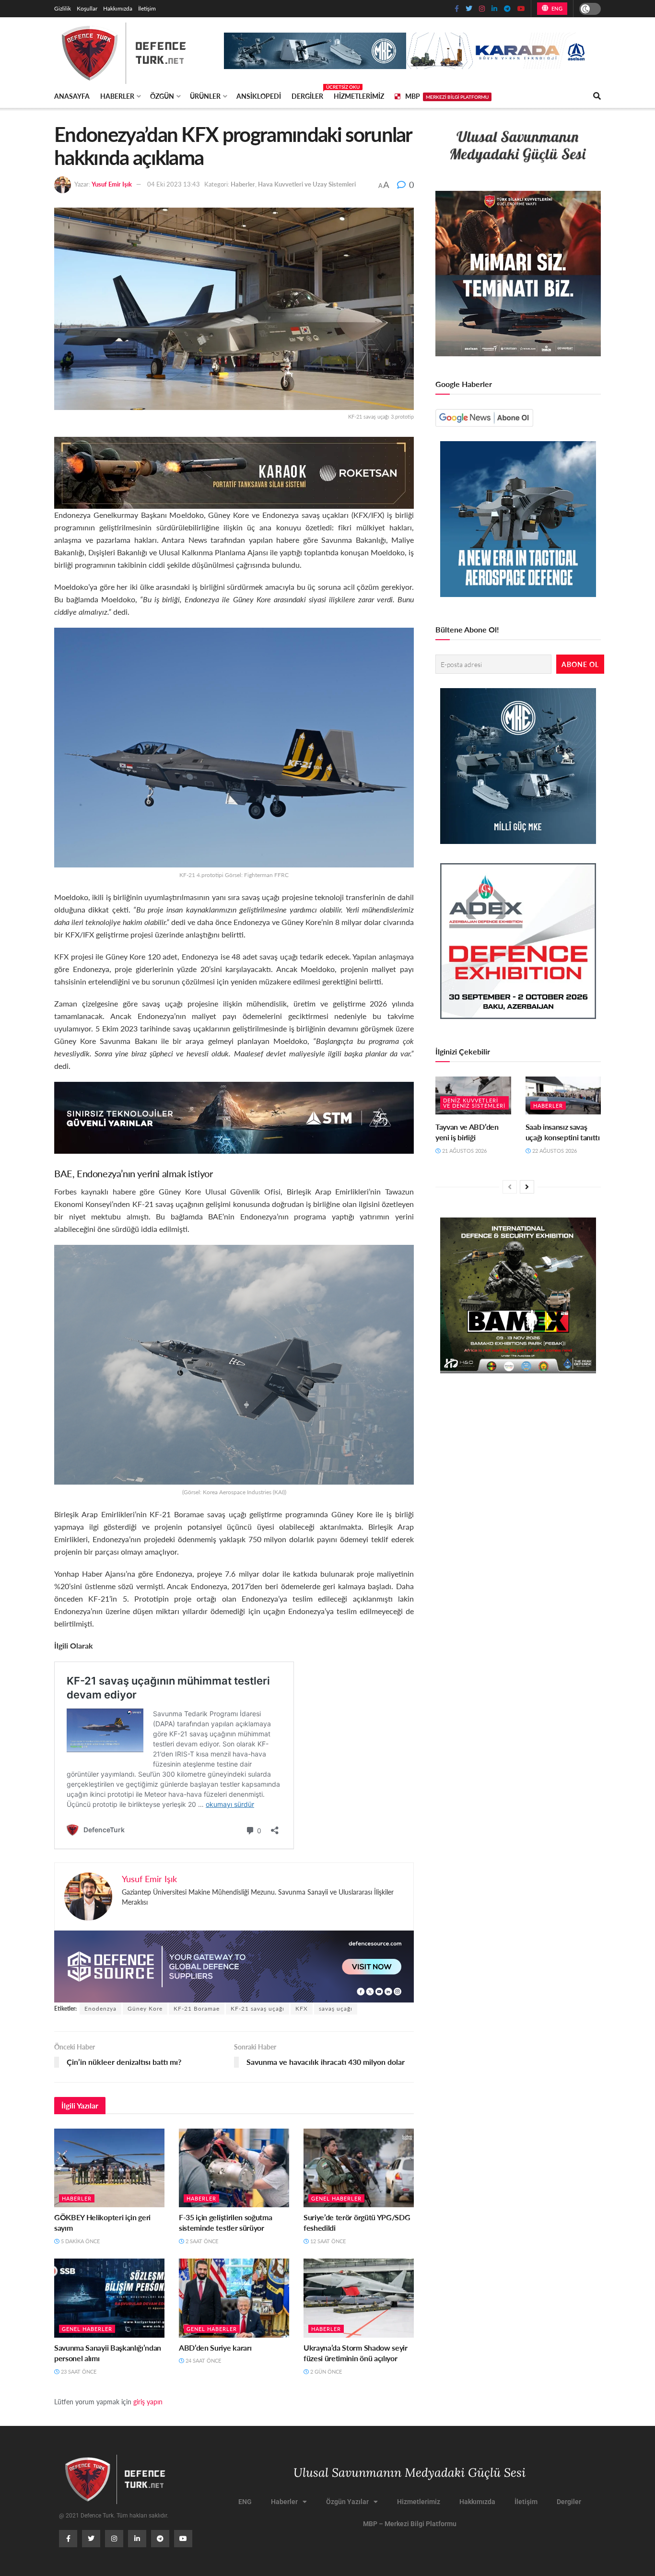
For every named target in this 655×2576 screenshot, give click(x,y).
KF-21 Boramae (197, 2008)
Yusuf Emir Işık (112, 184)
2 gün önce (325, 2371)
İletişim (147, 8)
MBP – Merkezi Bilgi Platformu (410, 2524)
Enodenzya (100, 2008)
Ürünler (205, 96)
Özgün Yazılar (347, 2502)
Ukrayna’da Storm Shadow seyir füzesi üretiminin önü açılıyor (356, 2353)
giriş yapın (148, 2401)
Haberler (117, 96)
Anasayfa (72, 96)
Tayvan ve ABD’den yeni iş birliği (467, 1132)
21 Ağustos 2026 (464, 1151)
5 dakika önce (80, 2241)
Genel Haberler (336, 2198)
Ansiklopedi (259, 96)
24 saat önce (203, 2360)
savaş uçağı (336, 2008)
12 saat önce (327, 2241)
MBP (447, 96)
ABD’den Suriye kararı (215, 2348)
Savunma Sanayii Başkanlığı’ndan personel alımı (108, 2353)
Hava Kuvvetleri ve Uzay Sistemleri (307, 184)
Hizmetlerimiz (359, 96)
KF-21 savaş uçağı (257, 2008)
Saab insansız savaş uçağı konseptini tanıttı (563, 1132)
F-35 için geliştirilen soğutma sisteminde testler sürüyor (225, 2222)
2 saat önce (201, 2241)
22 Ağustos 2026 (554, 1151)
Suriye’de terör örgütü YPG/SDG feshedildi (357, 2222)
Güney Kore (145, 2008)
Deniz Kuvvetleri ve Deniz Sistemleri (474, 1103)
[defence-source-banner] (234, 1965)
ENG (556, 8)
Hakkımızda (118, 8)
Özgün (162, 96)
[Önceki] (510, 1187)
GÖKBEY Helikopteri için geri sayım (102, 2222)
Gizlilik (63, 8)
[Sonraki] (527, 1187)
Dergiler (307, 94)
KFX (302, 2008)
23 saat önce (78, 2371)
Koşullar (87, 8)
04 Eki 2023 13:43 (174, 184)
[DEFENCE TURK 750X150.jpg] (234, 1117)
